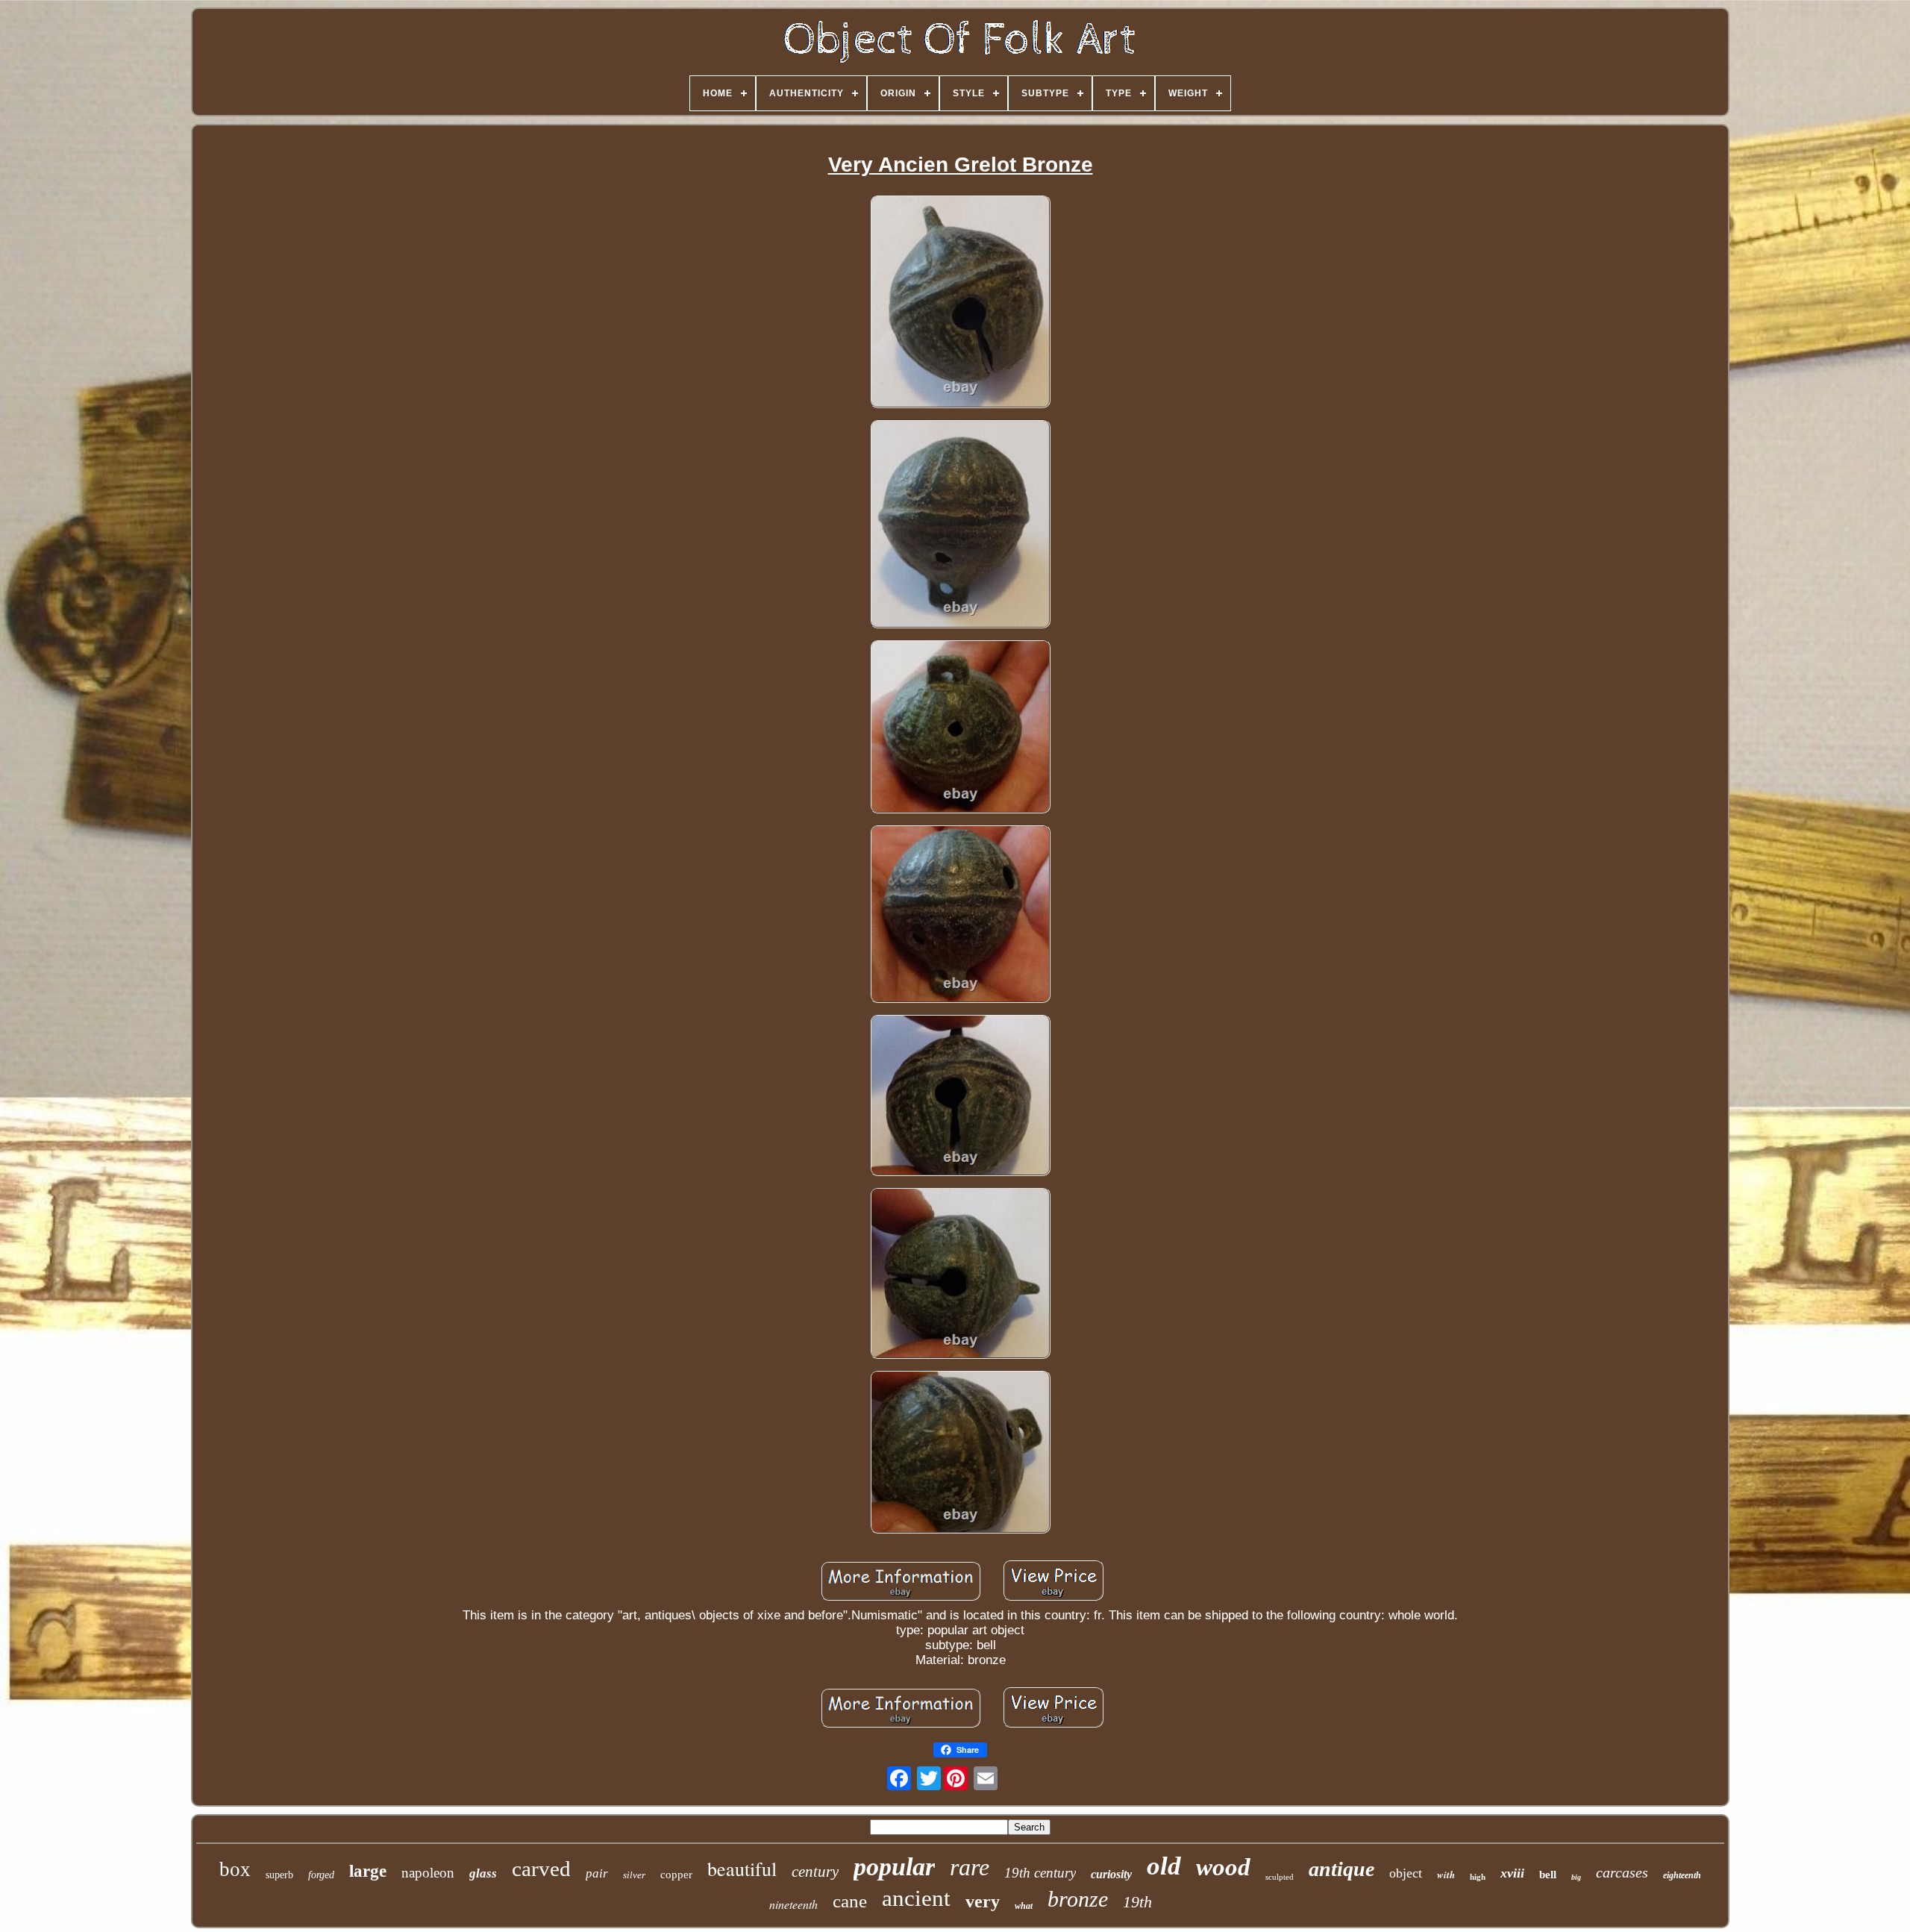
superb (279, 1875)
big (1576, 1877)
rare (970, 1867)
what (1024, 1906)
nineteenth (793, 1904)
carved (541, 1869)
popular (894, 1867)
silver (634, 1875)
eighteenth (1682, 1875)
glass (483, 1873)
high (1478, 1877)
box (235, 1869)
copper (676, 1875)
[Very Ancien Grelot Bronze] (960, 303)
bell (1548, 1875)
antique (1341, 1869)
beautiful (742, 1869)
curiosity (1111, 1874)
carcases (1622, 1872)
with (1446, 1875)
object (1406, 1873)
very (983, 1901)
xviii (1512, 1873)
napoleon (428, 1873)
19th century (1040, 1873)
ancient (916, 1898)
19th (1137, 1902)
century (815, 1872)
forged (321, 1875)
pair (597, 1873)
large (368, 1871)
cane (850, 1901)
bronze (1078, 1899)
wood (1223, 1867)
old (1164, 1866)
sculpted (1280, 1877)
